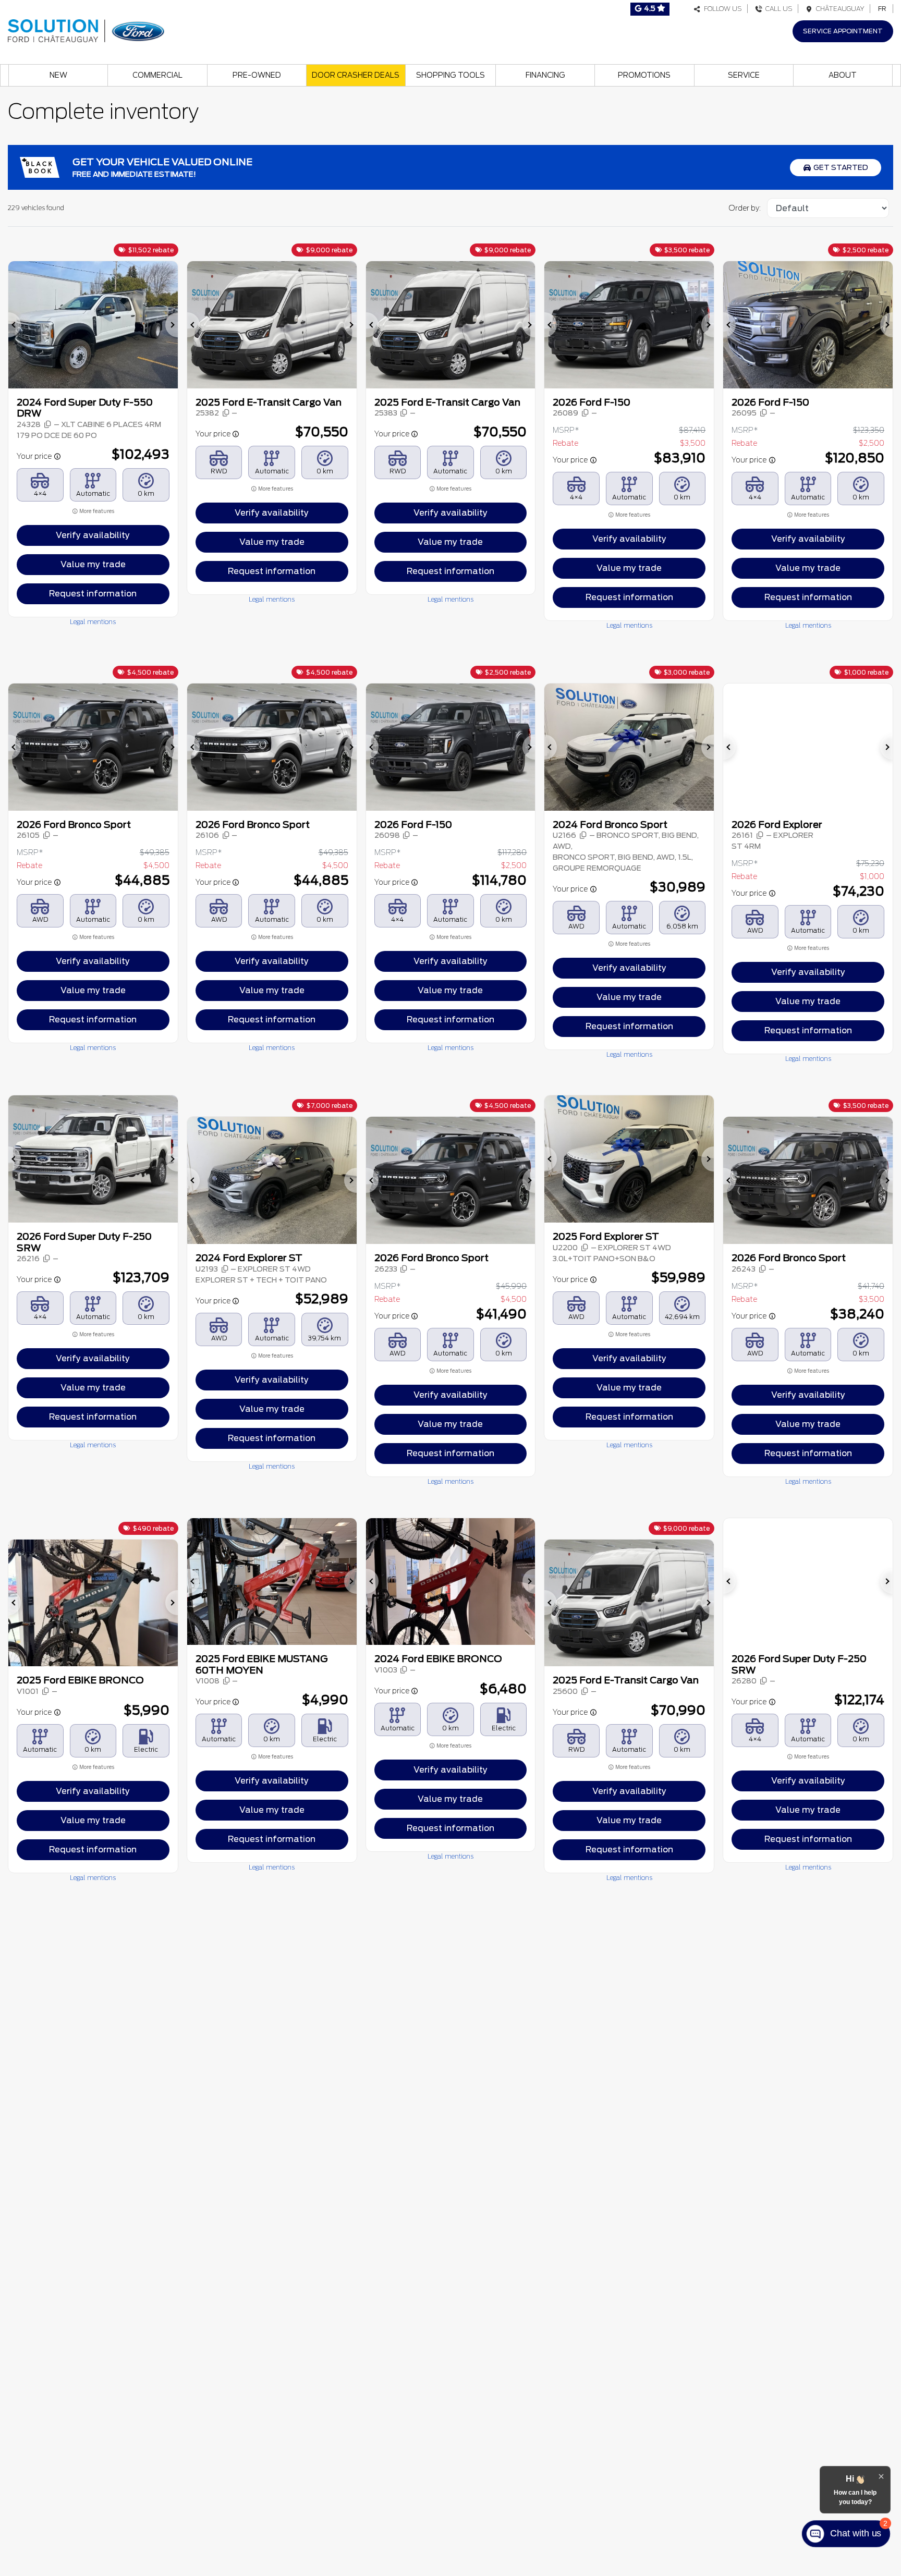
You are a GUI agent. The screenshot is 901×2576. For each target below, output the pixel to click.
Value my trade (93, 564)
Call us (777, 9)
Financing (545, 75)
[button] (15, 325)
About (843, 75)
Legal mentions (93, 622)
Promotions (644, 75)
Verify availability (93, 535)
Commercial (157, 75)
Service (744, 75)
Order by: (745, 208)
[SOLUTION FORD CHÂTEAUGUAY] (86, 29)
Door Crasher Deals (356, 75)
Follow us (721, 9)
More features (96, 511)
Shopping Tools (451, 75)
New (58, 75)
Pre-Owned (257, 75)
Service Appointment (843, 31)
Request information (93, 594)
